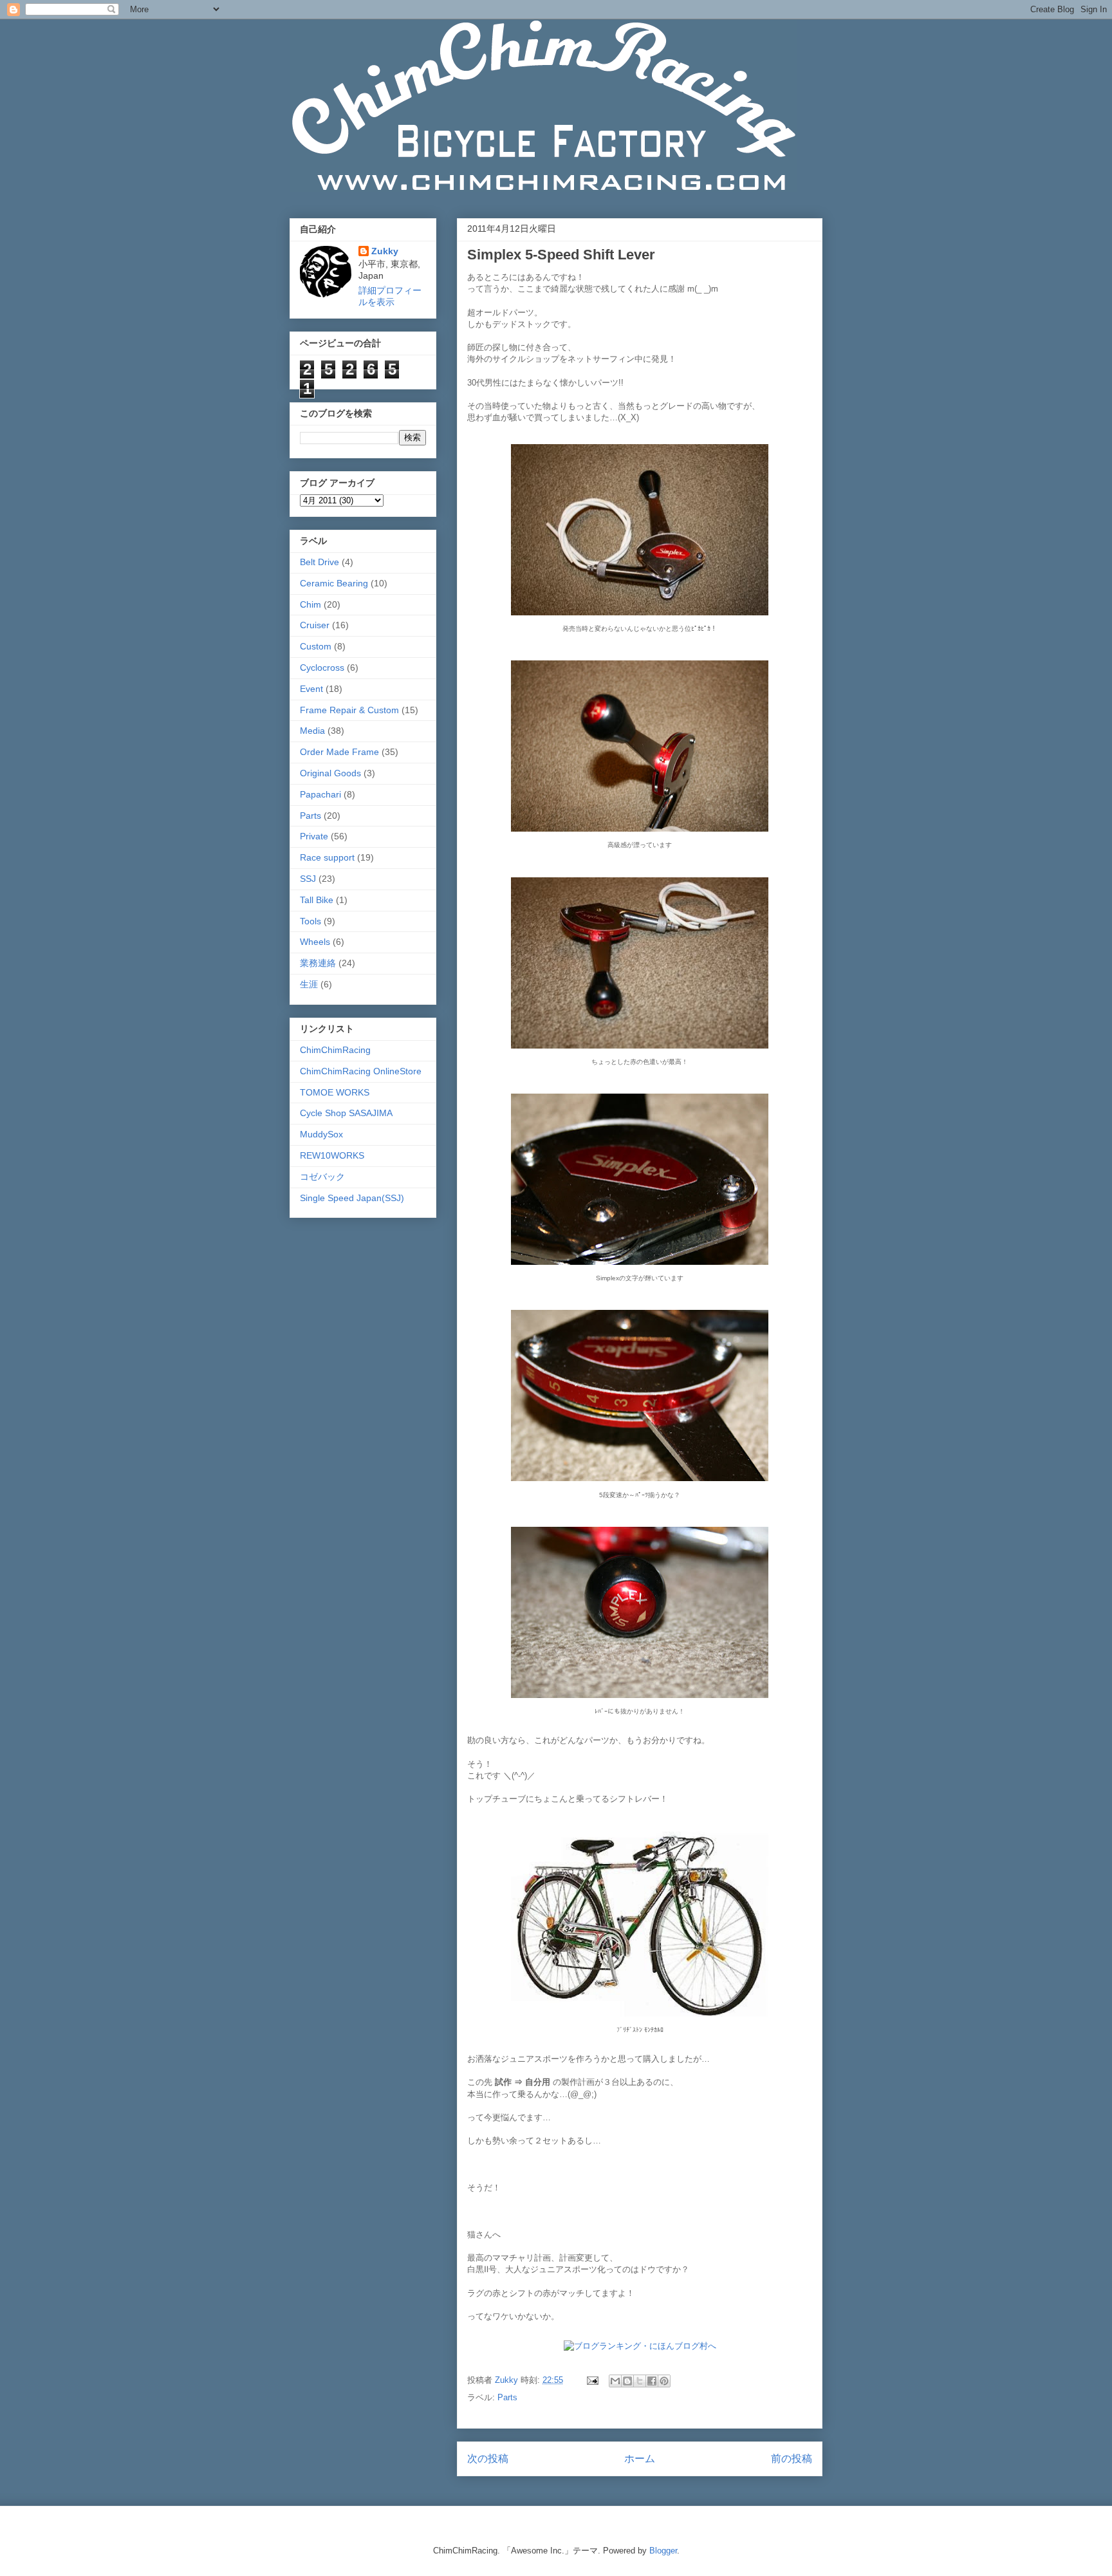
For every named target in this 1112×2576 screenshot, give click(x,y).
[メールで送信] (615, 2381)
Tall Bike (317, 900)
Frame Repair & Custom (349, 710)
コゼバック (322, 1177)
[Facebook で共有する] (652, 2381)
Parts (507, 2397)
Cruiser (315, 625)
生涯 (309, 984)
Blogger (663, 2551)
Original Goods (330, 773)
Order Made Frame (339, 752)
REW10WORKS (332, 1155)
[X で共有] (640, 2381)
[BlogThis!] (627, 2381)
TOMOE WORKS (335, 1092)
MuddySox (321, 1134)
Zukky (385, 251)
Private (314, 836)
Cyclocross (322, 667)
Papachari (320, 794)
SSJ (308, 879)
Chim (310, 604)
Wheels (315, 942)
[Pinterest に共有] (664, 2381)
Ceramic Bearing (334, 583)
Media (312, 731)
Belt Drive (320, 562)
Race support (327, 857)
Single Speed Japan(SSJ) (352, 1198)
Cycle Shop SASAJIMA (346, 1113)
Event (311, 689)
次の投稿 (488, 2459)
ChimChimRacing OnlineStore (361, 1071)
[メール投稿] (592, 2380)
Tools (310, 921)
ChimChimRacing (335, 1050)
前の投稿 (792, 2459)
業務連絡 (318, 963)
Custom (316, 646)
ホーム (640, 2459)
